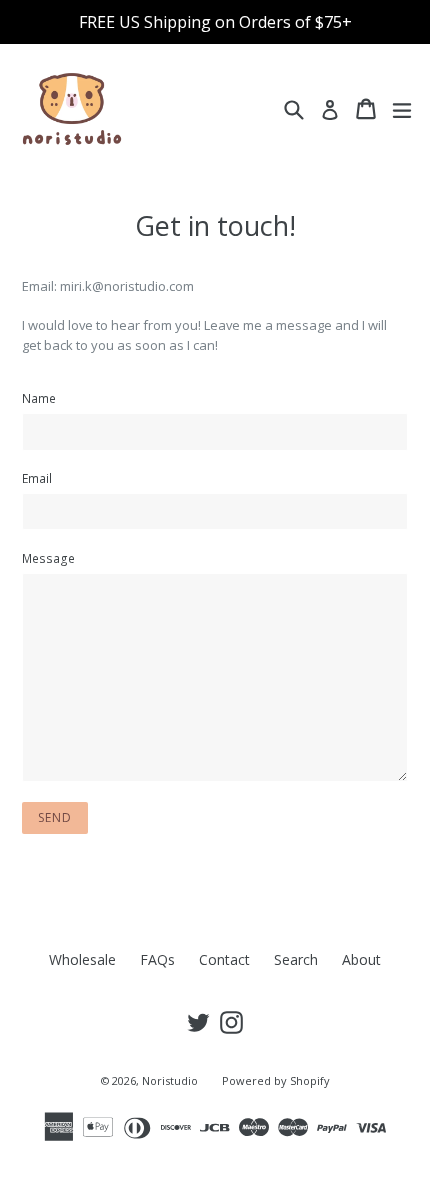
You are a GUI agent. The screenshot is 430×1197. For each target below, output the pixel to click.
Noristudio (170, 1080)
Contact (224, 959)
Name (39, 398)
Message (48, 558)
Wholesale (82, 959)
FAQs (157, 959)
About (361, 959)
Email (37, 478)
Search (296, 959)
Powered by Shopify (276, 1080)
